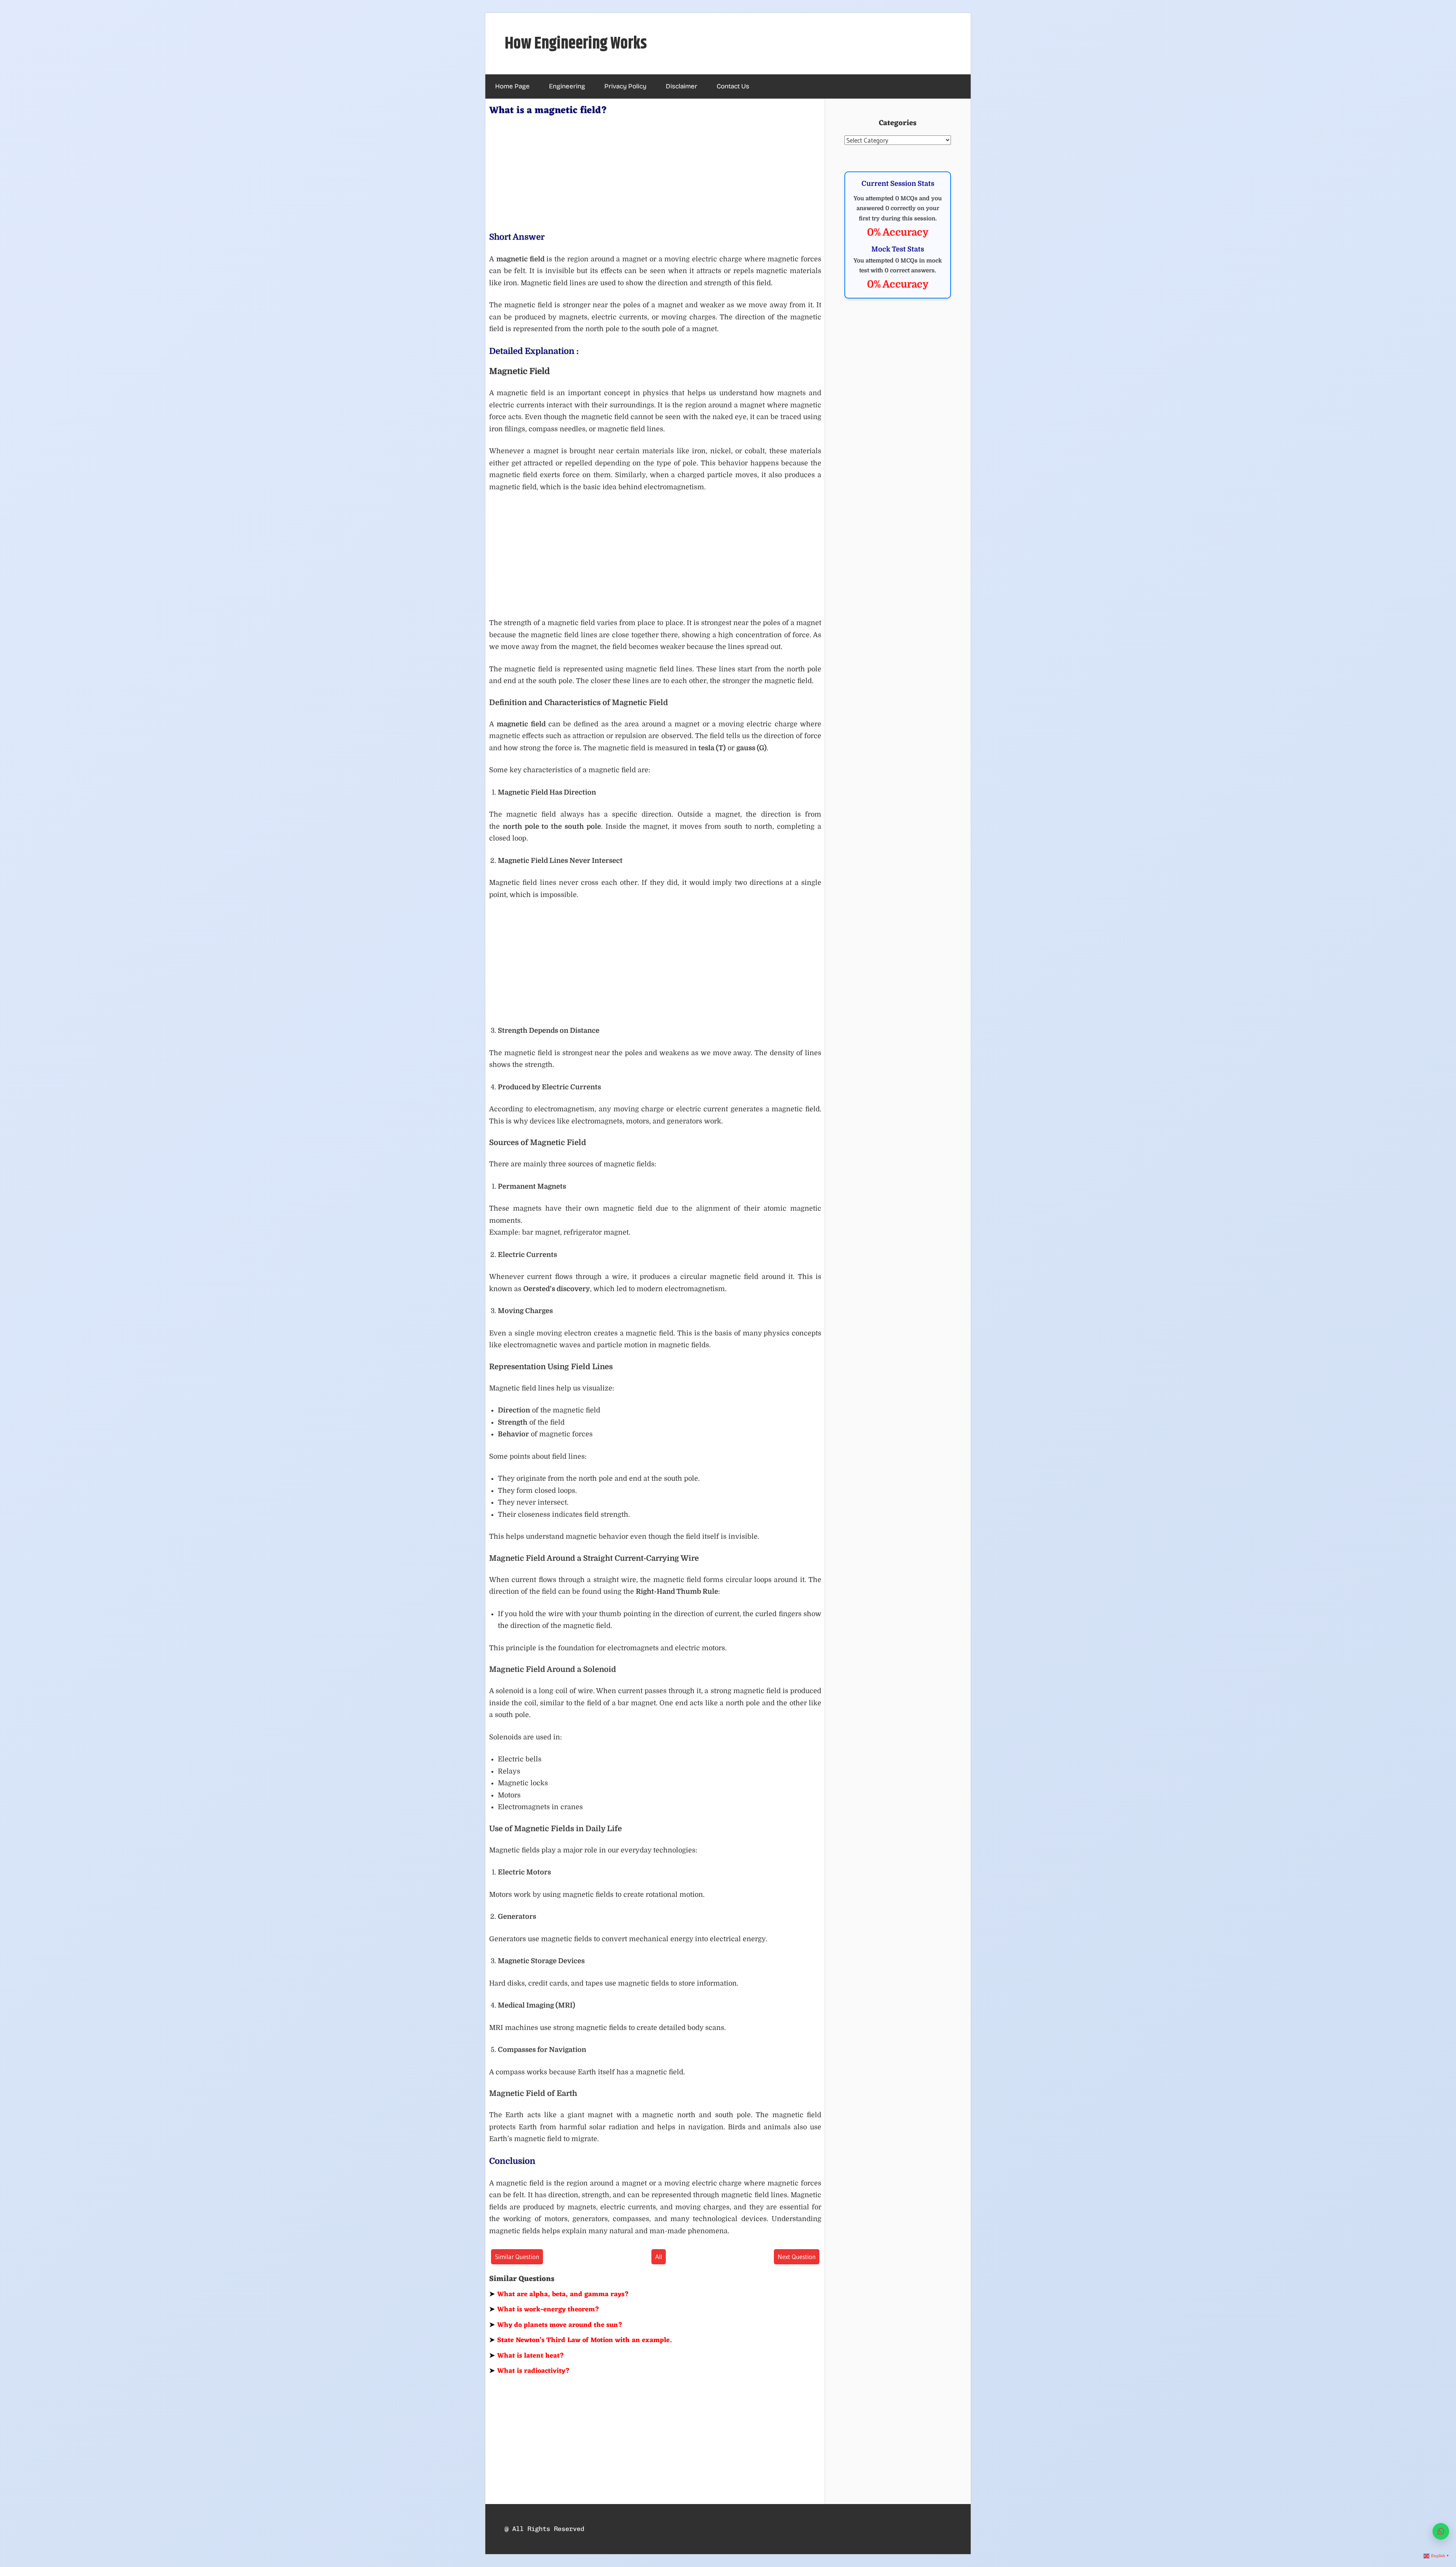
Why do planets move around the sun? (556, 2325)
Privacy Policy (625, 86)
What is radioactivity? (530, 2371)
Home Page (512, 86)
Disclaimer (682, 86)
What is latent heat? (527, 2356)
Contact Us (733, 86)
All (659, 2257)
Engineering (567, 86)
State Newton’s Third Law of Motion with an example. (580, 2340)
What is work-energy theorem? (544, 2309)
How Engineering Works (576, 44)
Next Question (797, 2257)
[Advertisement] (655, 172)
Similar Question (517, 2257)
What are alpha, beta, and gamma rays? (559, 2294)
